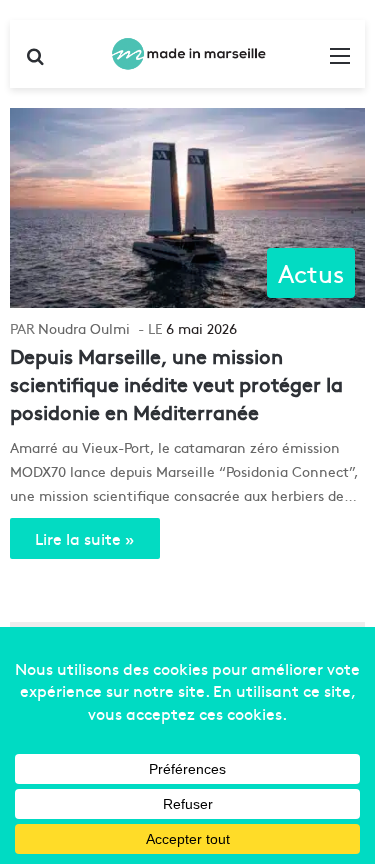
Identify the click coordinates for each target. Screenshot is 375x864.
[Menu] (340, 61)
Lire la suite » (85, 538)
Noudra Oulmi (84, 328)
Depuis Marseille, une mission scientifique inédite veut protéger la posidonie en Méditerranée (176, 383)
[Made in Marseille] (188, 54)
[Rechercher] (35, 61)
